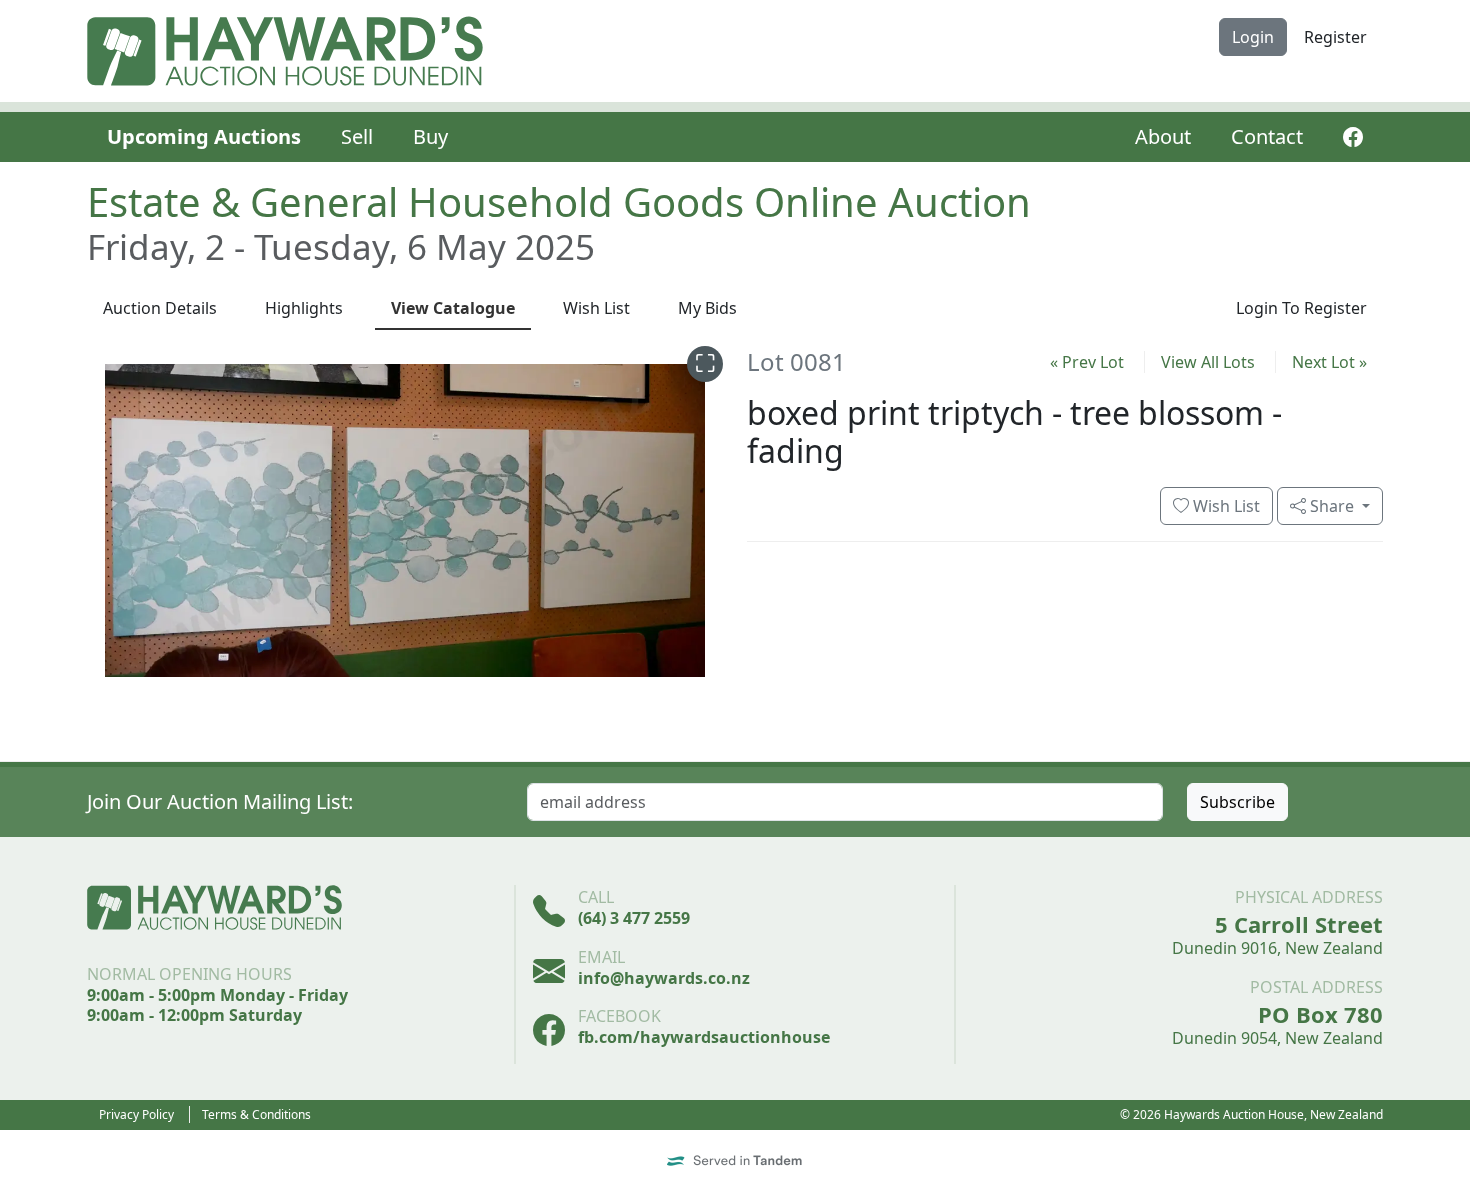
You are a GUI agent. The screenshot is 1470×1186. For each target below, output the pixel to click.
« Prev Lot (1087, 362)
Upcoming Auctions (204, 136)
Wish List (1224, 506)
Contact (1267, 136)
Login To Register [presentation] (1301, 308)
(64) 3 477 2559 (634, 918)
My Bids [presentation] (707, 308)
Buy (430, 136)
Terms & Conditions (256, 1114)
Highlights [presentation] (304, 308)
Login (1253, 37)
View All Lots (1208, 362)
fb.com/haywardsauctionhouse (704, 1037)
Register (1335, 37)
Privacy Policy (136, 1114)
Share (1332, 506)
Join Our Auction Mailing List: (220, 801)
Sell (357, 136)
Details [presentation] (160, 308)
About (1163, 136)
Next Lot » (1329, 362)
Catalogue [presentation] (453, 308)
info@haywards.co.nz (664, 978)
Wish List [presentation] (596, 308)
